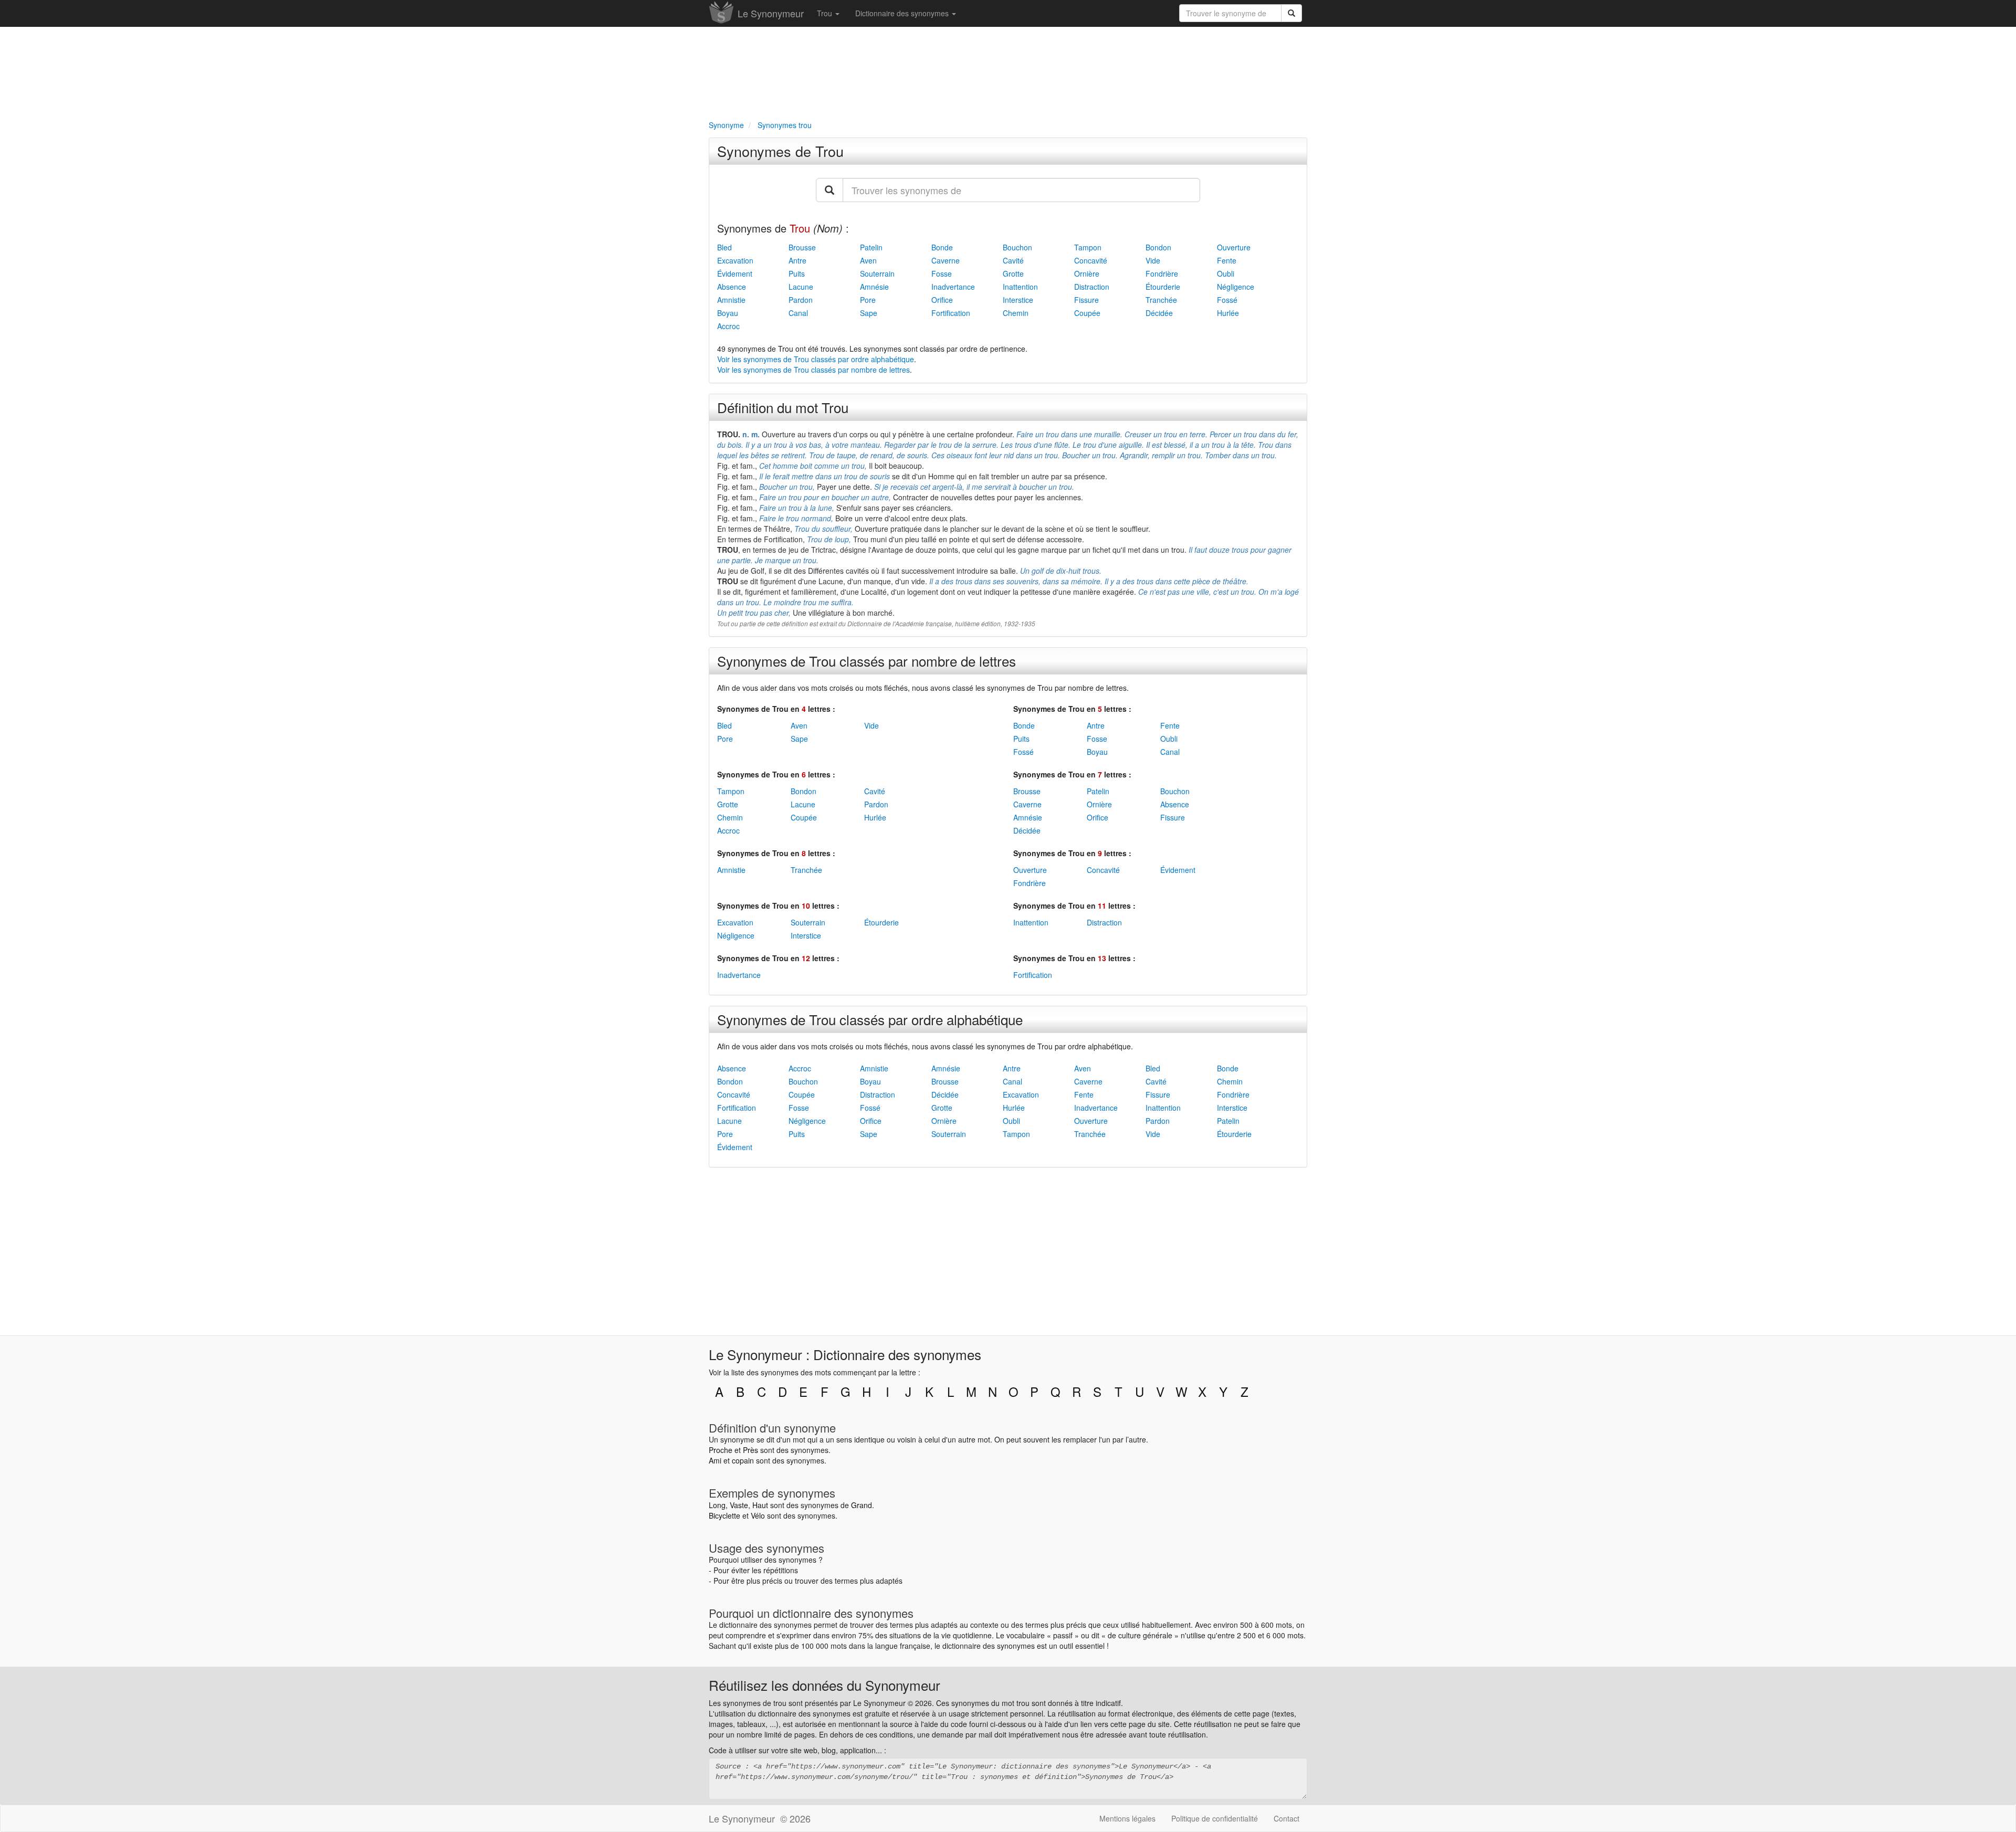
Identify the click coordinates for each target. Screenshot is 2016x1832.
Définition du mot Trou (783, 407)
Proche (721, 1450)
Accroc (728, 326)
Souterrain (877, 273)
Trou (826, 13)
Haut (760, 1505)
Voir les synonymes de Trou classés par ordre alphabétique (816, 359)
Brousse (802, 247)
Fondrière (1162, 273)
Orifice (942, 300)
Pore (868, 300)
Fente (1227, 260)
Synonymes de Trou (780, 151)
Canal (798, 313)
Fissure (1086, 300)
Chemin (1016, 313)
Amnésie (874, 287)
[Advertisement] (1008, 71)
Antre (797, 260)
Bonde (942, 247)
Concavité (1091, 260)
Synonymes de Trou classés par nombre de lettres (867, 661)
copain (743, 1460)
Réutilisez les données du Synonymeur (825, 1685)
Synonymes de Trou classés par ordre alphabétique (870, 1019)
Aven (868, 260)
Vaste (739, 1505)
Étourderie (1163, 287)
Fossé (1227, 300)
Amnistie (731, 300)
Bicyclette (724, 1515)
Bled (724, 247)
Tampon (1088, 247)
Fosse (942, 273)
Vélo (758, 1515)
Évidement (735, 273)
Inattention (1020, 287)
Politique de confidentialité (1215, 1818)
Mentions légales (1127, 1818)
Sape (869, 313)
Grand (862, 1505)
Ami (715, 1460)
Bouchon (1017, 247)
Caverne (946, 260)
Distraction (1092, 287)
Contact (1287, 1818)
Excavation (735, 260)
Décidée (1159, 313)
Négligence (1236, 287)
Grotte (1013, 273)
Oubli (1226, 273)
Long (717, 1505)
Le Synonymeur (771, 13)
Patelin (871, 247)
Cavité (1013, 260)
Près (750, 1450)
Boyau (728, 313)
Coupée (1087, 313)
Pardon (801, 300)
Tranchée (1161, 300)
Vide (1153, 260)
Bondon (1158, 247)
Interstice (1018, 300)
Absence (732, 287)
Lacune (801, 287)
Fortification (951, 313)
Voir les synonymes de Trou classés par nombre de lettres (813, 370)
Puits (797, 273)
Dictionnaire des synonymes (903, 13)
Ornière (1087, 273)
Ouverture (1234, 247)
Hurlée (1228, 313)
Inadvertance (953, 287)
